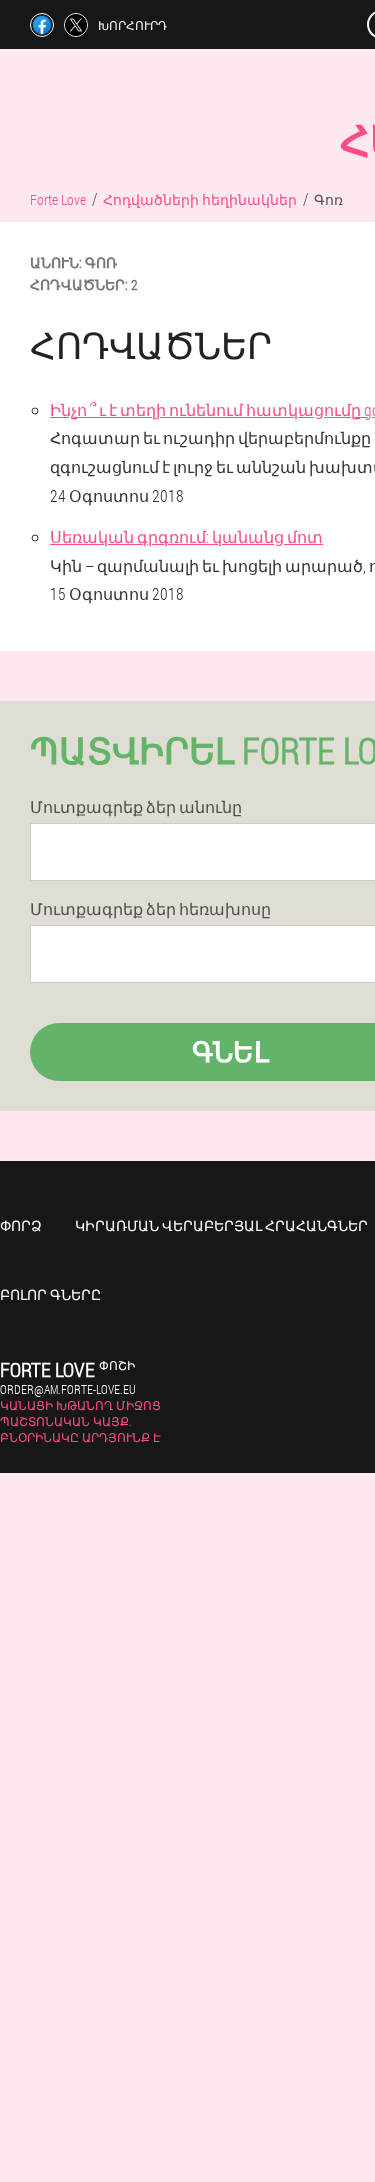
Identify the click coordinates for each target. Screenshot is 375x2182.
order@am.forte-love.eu (68, 1389)
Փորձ (21, 1225)
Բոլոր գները (50, 1294)
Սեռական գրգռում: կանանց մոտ (186, 536)
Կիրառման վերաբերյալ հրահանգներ (221, 1225)
